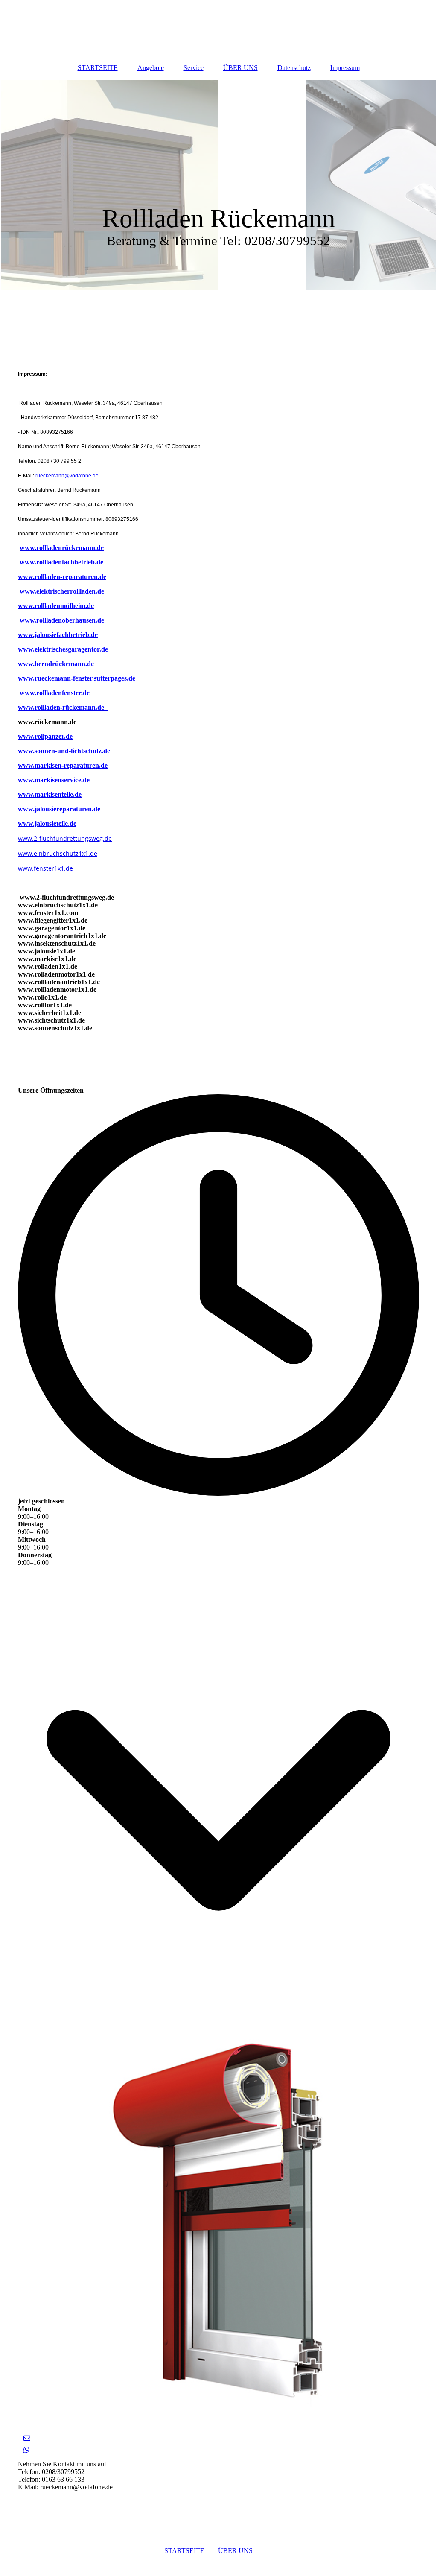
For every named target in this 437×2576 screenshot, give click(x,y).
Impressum (345, 68)
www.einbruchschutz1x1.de (58, 853)
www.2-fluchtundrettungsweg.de (65, 838)
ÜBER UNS (240, 68)
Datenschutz (294, 68)
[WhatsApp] (26, 2450)
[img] (218, 185)
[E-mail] (26, 2438)
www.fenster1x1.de (45, 868)
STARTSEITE (98, 68)
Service (194, 68)
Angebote (151, 68)
